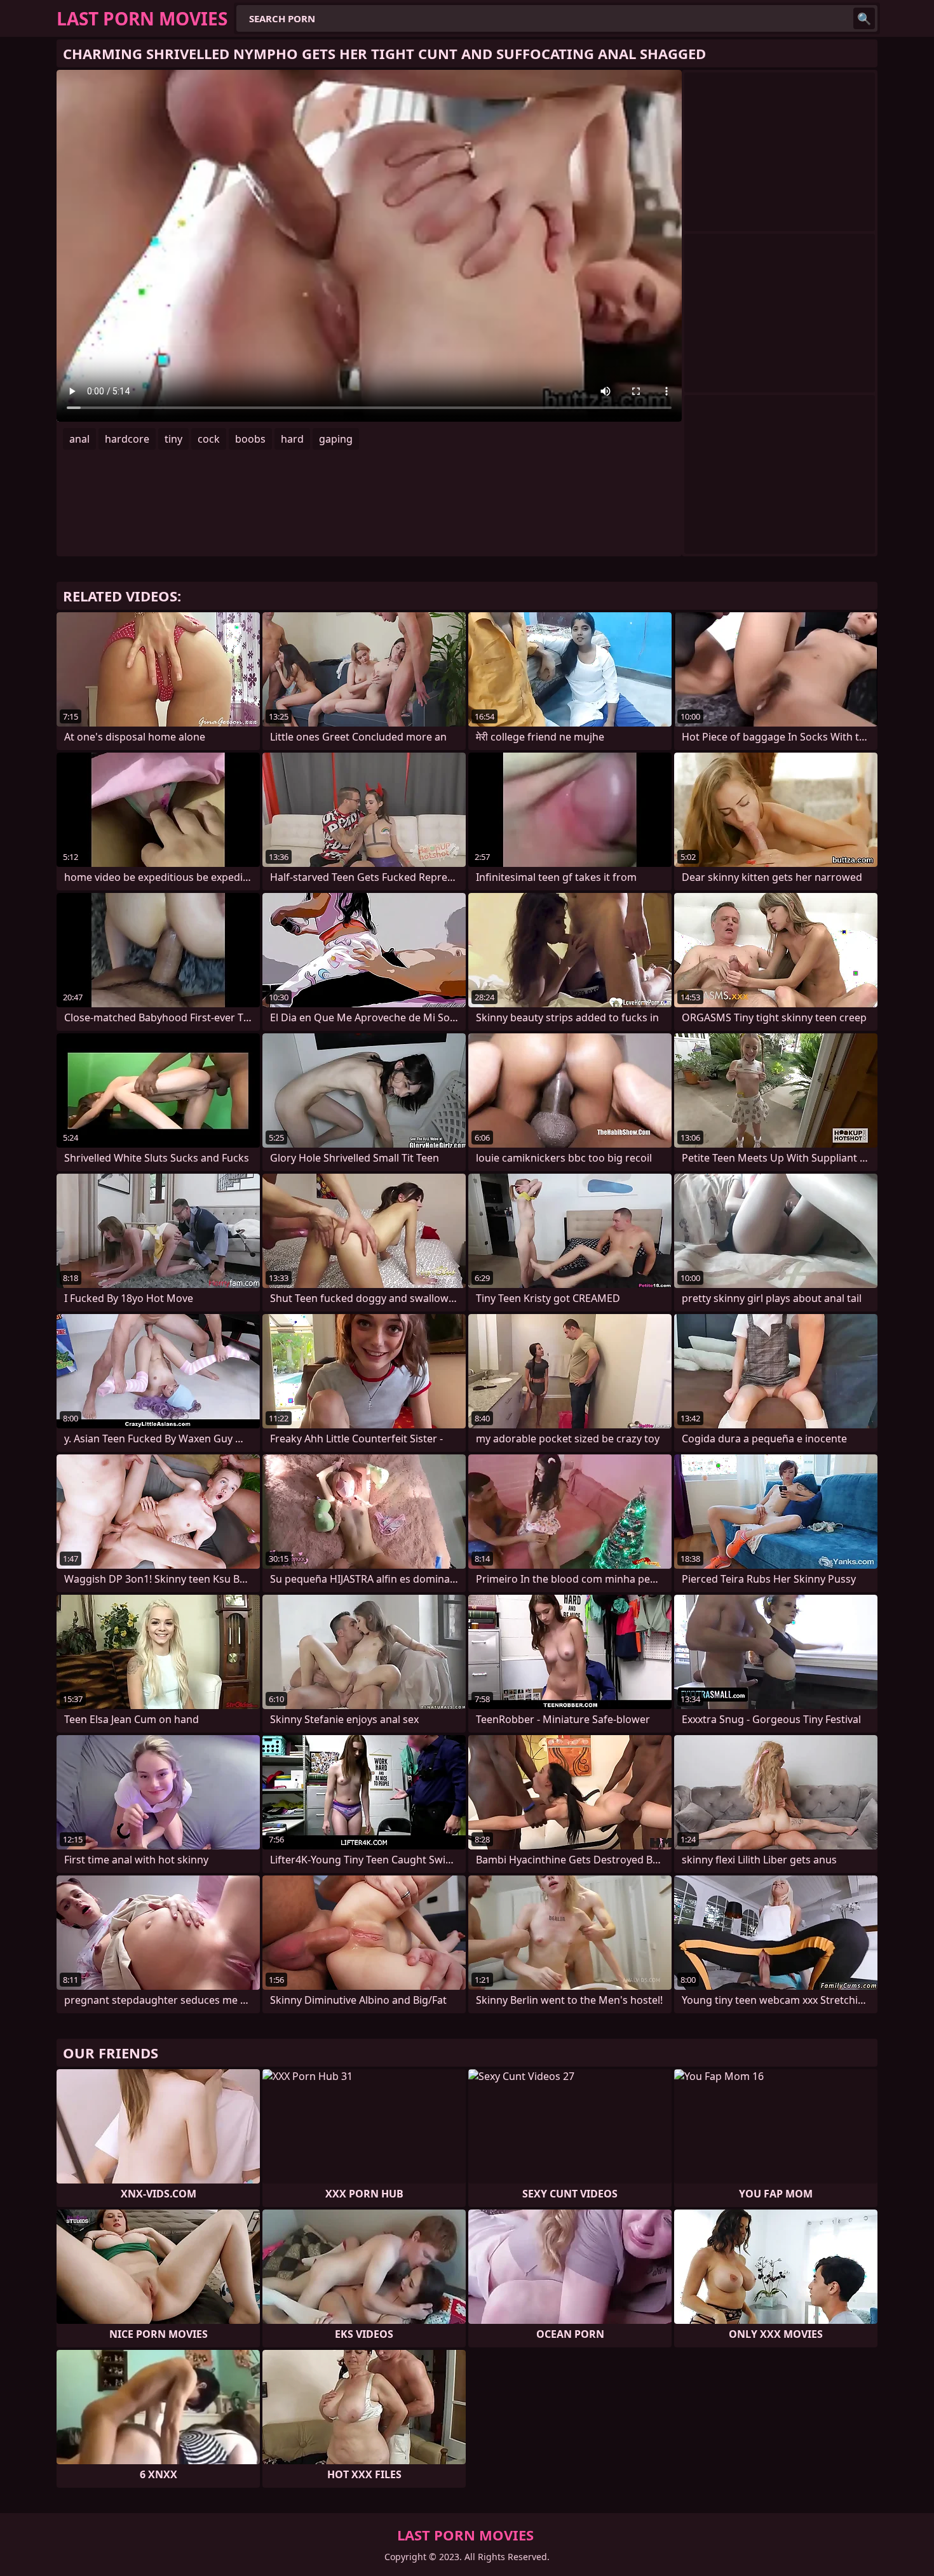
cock (209, 439)
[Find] (864, 18)
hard (292, 439)
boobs (250, 439)
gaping (336, 439)
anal (79, 439)
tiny (173, 439)
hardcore (127, 439)
